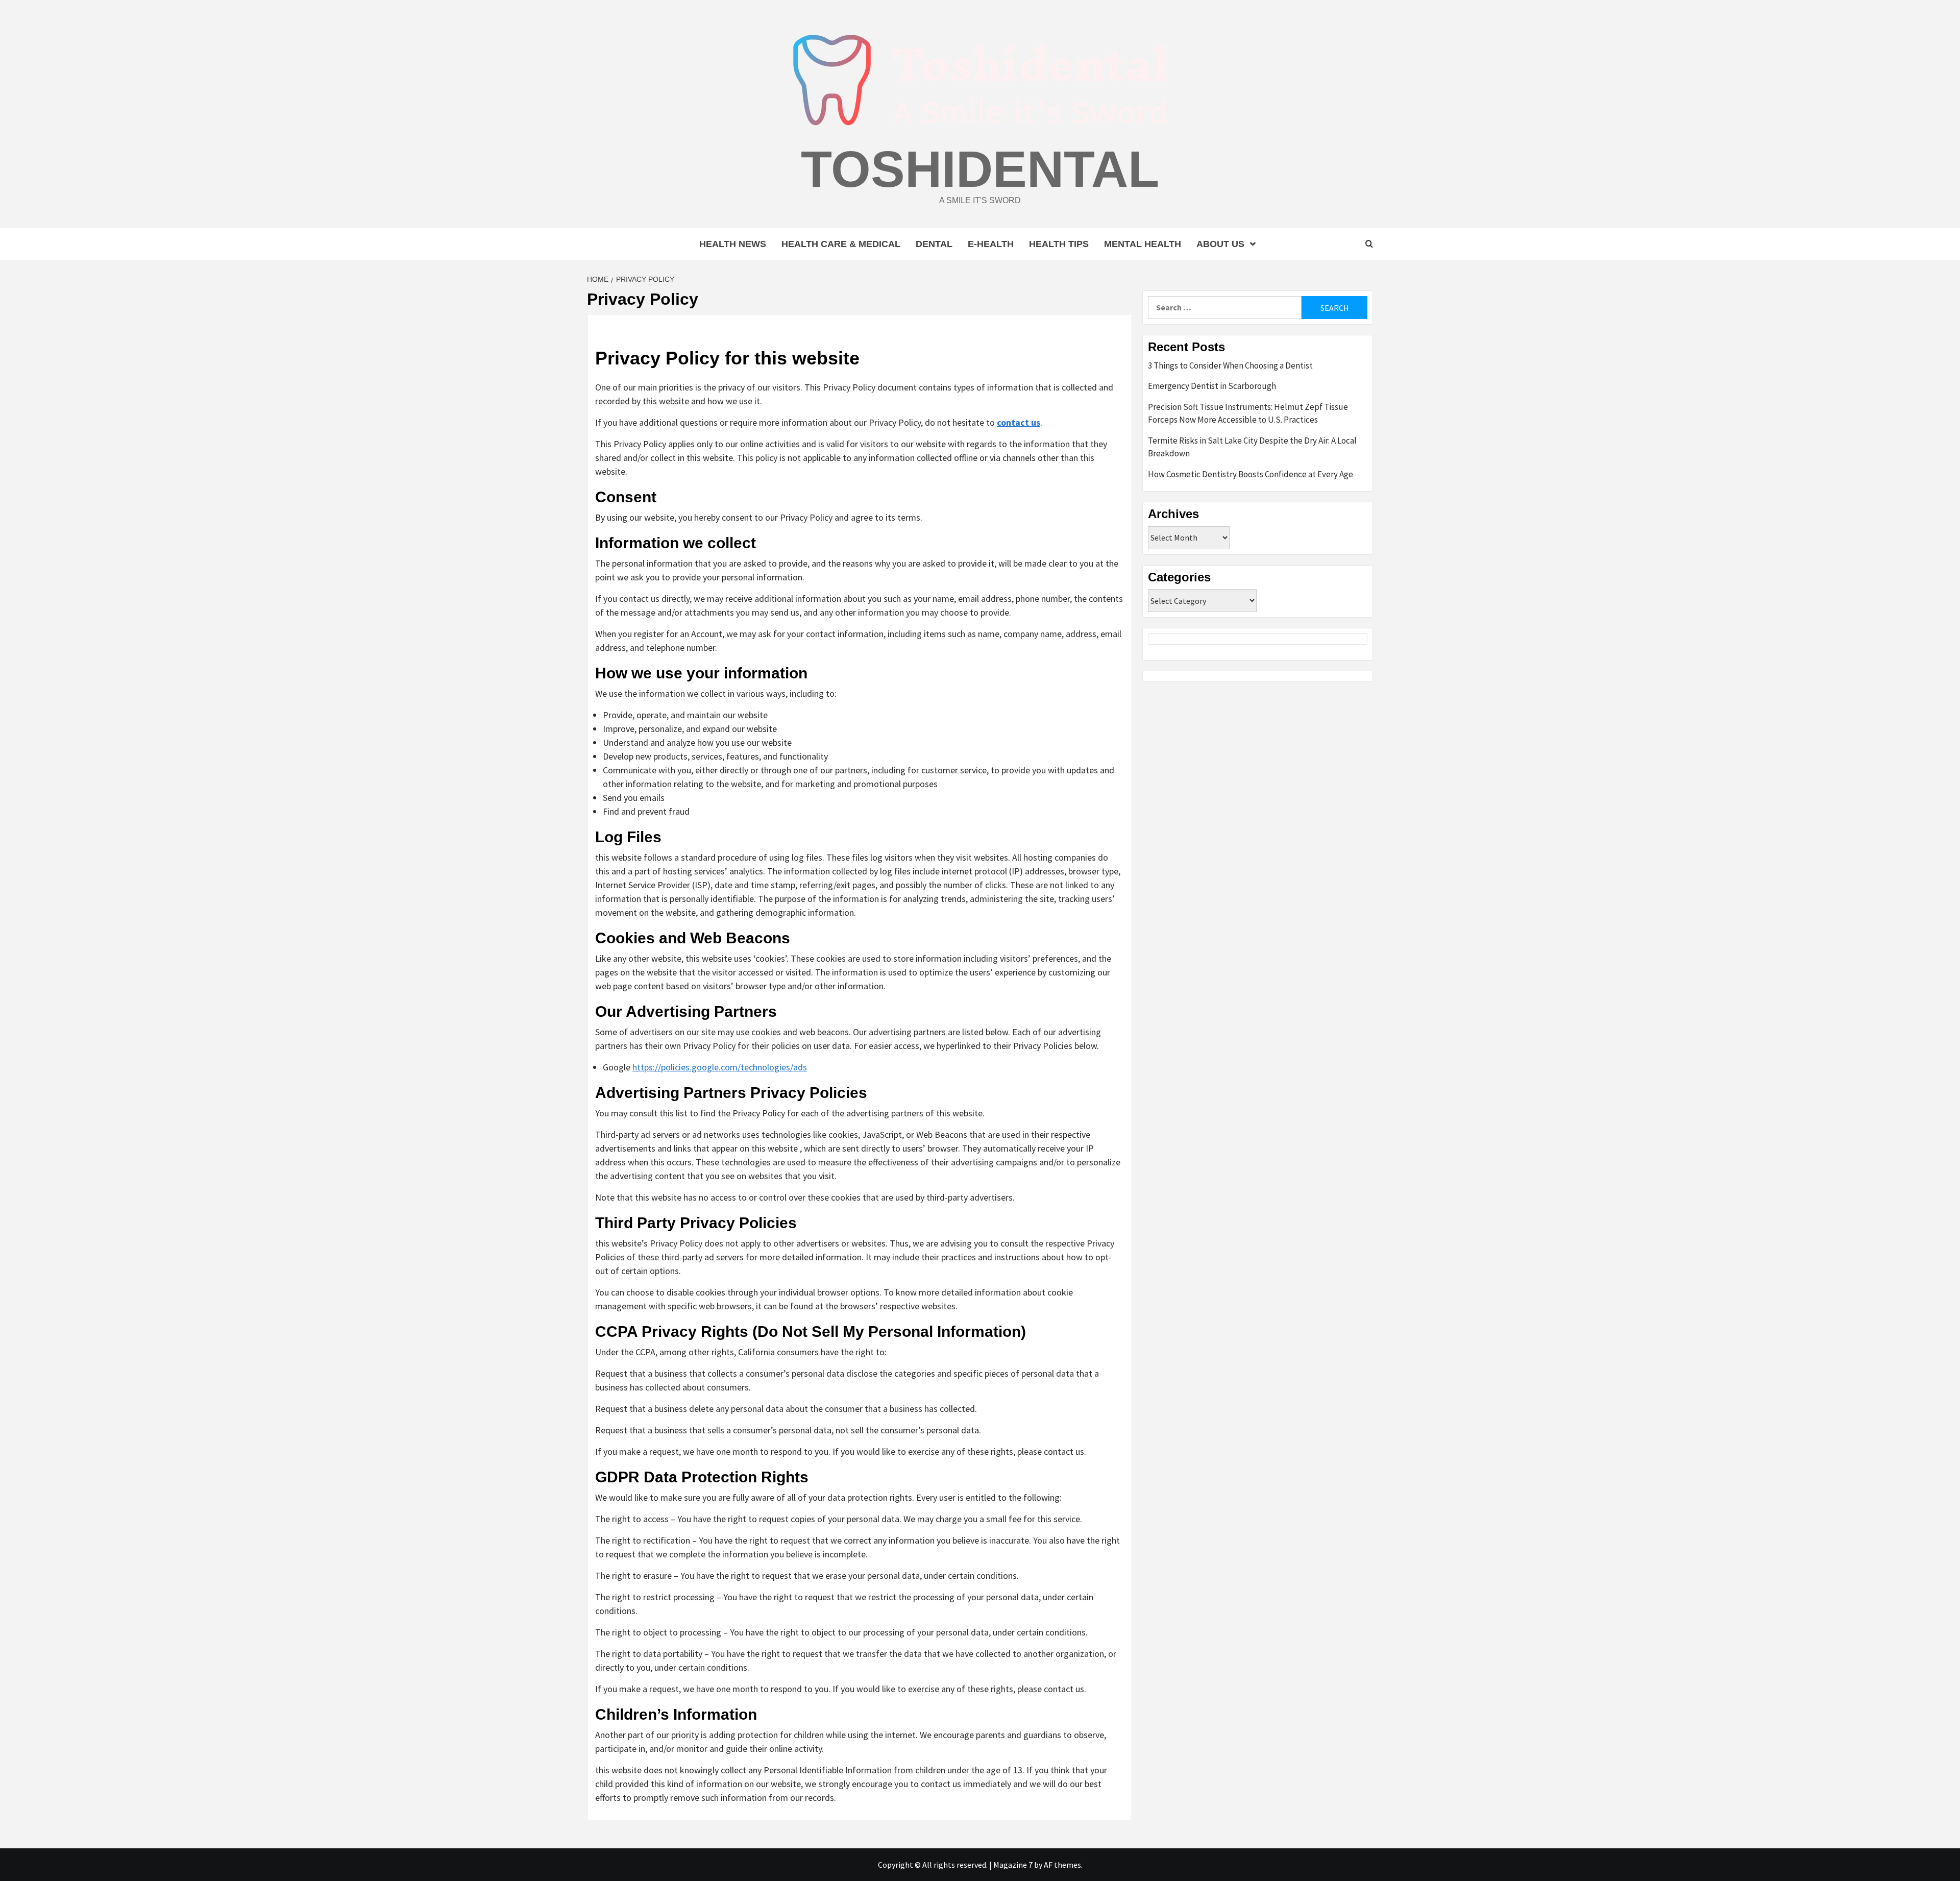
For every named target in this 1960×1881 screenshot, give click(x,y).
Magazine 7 (1013, 1865)
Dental (934, 244)
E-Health (991, 244)
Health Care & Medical (841, 244)
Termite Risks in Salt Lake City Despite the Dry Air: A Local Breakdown (1252, 447)
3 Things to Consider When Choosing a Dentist (1230, 365)
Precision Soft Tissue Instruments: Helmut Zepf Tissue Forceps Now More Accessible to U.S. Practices (1248, 413)
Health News (733, 244)
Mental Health (1143, 244)
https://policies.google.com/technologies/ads (720, 1067)
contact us (1019, 422)
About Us (1220, 244)
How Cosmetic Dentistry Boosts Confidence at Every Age (1251, 474)
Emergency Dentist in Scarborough (1212, 386)
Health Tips (1059, 244)
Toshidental (980, 169)
